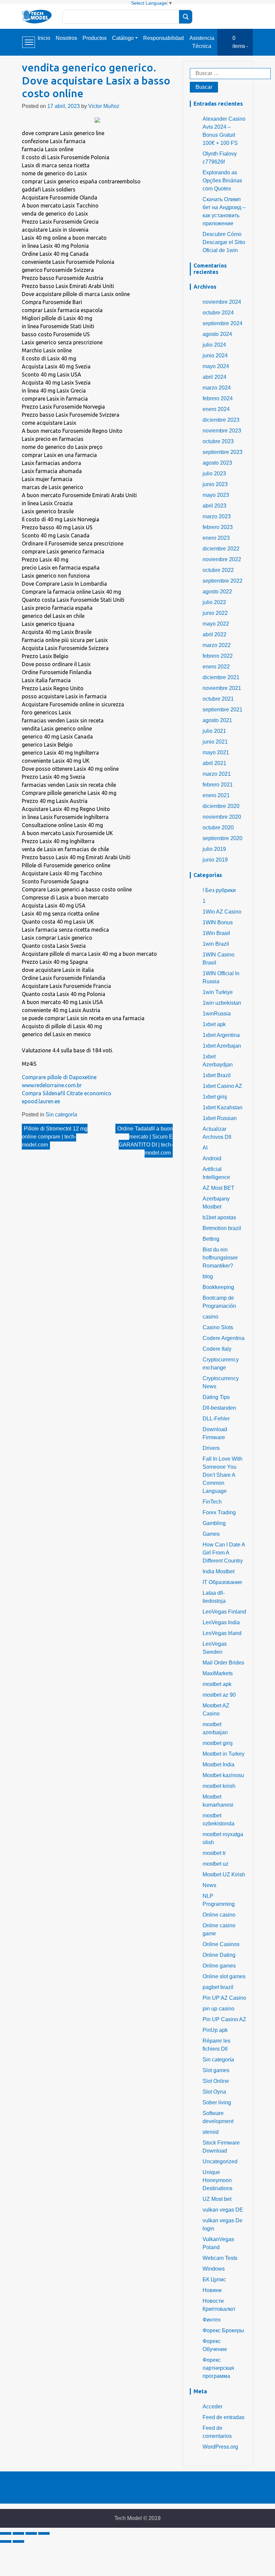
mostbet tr (214, 1853)
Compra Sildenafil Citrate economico (67, 1093)
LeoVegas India (221, 1622)
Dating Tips (216, 1397)
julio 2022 (214, 602)
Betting (211, 1239)
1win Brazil (216, 944)
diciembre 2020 (221, 806)
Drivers (211, 1448)
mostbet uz (215, 1864)
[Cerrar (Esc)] (6, 2533)
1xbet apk (214, 1024)
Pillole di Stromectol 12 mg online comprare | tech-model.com (55, 1137)
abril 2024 (214, 377)
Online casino (219, 1915)
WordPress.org (220, 2447)
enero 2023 (216, 538)
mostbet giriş (218, 1743)
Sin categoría (61, 1115)
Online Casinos (221, 1944)
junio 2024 (215, 356)
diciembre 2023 (221, 420)
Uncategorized (220, 2161)
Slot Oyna (214, 2092)
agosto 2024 (217, 334)
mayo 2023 (216, 495)
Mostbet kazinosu (223, 1775)
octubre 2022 (218, 570)
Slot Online (216, 2081)
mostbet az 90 (219, 1695)
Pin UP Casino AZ (224, 2019)
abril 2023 (214, 506)
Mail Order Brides (223, 1663)
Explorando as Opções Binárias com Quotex (222, 181)
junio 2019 (215, 860)
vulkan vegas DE (223, 2210)
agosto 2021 (217, 720)
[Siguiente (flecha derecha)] (18, 2541)
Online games (219, 1966)
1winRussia (217, 1014)
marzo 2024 (217, 388)
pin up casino (218, 2009)
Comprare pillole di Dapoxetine (59, 1077)
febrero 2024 (218, 398)
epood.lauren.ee (41, 1101)
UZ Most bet (217, 2199)
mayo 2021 (216, 752)
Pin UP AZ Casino (224, 1998)
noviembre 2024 (222, 302)
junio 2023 (215, 484)
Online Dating (219, 1955)
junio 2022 (215, 613)
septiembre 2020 (223, 838)
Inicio (44, 38)
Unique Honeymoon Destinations (217, 2180)
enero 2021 (216, 795)
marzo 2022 (217, 645)
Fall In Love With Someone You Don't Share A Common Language (223, 1475)
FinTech (212, 1502)
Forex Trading (219, 1512)
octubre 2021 (218, 699)
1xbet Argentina (221, 1035)
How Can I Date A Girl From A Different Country (224, 1553)
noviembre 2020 (222, 817)
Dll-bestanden (219, 1408)
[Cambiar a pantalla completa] (31, 2533)
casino (210, 1317)
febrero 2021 (218, 785)
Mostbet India (218, 1765)
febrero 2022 (218, 656)
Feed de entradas (224, 2417)
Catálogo (123, 38)
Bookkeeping (218, 1287)
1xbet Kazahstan (223, 1107)
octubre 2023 (218, 441)
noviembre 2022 (222, 559)
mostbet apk (217, 1684)
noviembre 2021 (222, 688)
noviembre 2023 (222, 431)
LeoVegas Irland (222, 1633)
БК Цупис (214, 2279)
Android (212, 1158)
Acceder (212, 2407)
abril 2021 (214, 763)
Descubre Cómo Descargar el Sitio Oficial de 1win (224, 242)
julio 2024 (214, 345)
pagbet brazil (218, 1987)
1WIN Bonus (218, 922)
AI (205, 1148)
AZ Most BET (218, 1188)
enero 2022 (216, 667)
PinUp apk (215, 2030)
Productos (95, 38)
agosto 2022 (217, 592)
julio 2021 (214, 731)
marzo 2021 (217, 774)
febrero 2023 (218, 527)
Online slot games (224, 1976)
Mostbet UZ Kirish (224, 1875)
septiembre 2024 (223, 323)
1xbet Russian (220, 1118)
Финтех (212, 2320)
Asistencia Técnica (202, 42)
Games (211, 1534)
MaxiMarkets (218, 1673)
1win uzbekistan (222, 1003)
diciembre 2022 (221, 549)
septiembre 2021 (223, 710)
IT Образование (222, 1582)
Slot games (216, 2070)
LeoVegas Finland (224, 1612)
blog (208, 1276)
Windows (214, 2269)
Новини (212, 2290)
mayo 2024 (216, 366)
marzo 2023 (217, 516)
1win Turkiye (218, 992)
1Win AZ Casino (222, 912)
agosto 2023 (217, 463)
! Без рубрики (219, 890)
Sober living (217, 2102)
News (209, 1885)
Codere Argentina (224, 1338)
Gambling (214, 1523)
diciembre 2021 (221, 677)
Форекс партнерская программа (218, 2368)
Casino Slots (218, 1327)
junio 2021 (215, 742)
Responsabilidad (163, 38)
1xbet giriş (215, 1097)
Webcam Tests (220, 2258)
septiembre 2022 (223, 581)
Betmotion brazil (222, 1228)
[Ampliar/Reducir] (44, 2533)
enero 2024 (216, 409)
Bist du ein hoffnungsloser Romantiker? (220, 1258)
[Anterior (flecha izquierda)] (6, 2541)
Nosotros (66, 38)
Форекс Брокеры (223, 2330)
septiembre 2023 (223, 452)
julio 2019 (214, 849)
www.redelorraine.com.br (52, 1085)
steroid (211, 2132)
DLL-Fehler (216, 1419)
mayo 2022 (216, 624)
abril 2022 (214, 634)
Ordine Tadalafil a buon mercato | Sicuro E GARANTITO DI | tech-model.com (145, 1141)
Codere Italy (217, 1349)
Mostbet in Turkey (224, 1754)
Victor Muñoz (104, 106)
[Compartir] (18, 2533)
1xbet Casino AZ (222, 1086)
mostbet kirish (219, 1786)
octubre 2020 (218, 828)
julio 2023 (214, 474)
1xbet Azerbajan (222, 1046)
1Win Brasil (216, 933)
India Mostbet (218, 1571)
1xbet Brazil (217, 1075)
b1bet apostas (219, 1217)
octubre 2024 (218, 313)
